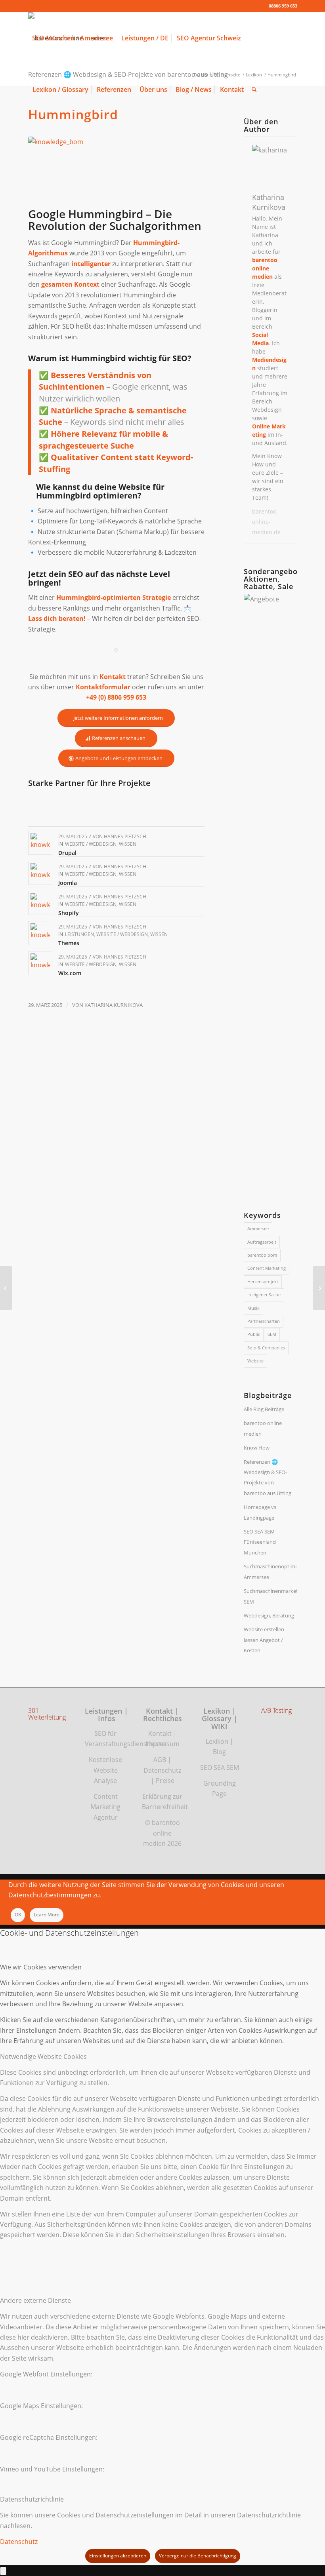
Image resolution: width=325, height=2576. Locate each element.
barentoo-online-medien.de (266, 522)
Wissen (128, 844)
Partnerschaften (264, 1321)
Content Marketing (267, 1268)
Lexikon (217, 1741)
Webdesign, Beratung (269, 1615)
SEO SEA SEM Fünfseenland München (260, 1542)
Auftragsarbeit (262, 1242)
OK (18, 1915)
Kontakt (160, 1733)
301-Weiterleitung (47, 1714)
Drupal (67, 853)
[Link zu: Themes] (40, 933)
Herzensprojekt (263, 1281)
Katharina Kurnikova (114, 1005)
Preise (165, 1781)
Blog (219, 1752)
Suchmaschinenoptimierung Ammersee (270, 1571)
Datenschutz (162, 1770)
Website (255, 1361)
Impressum (162, 1744)
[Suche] (254, 89)
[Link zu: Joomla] (40, 873)
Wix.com (70, 973)
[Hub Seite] (6, 1288)
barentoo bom (262, 1255)
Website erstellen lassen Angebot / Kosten (264, 1640)
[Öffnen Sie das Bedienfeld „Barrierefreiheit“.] (3, 2571)
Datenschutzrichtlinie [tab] (32, 2499)
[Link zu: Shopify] (40, 903)
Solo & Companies (266, 1348)
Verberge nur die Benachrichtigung (198, 2556)
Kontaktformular (103, 687)
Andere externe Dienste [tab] (35, 2300)
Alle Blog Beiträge (264, 1409)
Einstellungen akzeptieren (118, 2556)
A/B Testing (276, 1711)
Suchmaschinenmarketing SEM (270, 1596)
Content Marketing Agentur (105, 1807)
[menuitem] (73, 38)
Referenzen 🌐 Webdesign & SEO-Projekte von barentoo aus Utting (268, 1477)
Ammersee (258, 1228)
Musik (253, 1308)
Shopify (69, 913)
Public (254, 1334)
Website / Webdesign (91, 844)
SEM (272, 1334)
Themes (69, 943)
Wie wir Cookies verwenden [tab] (41, 1967)
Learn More (47, 1915)
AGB (160, 1760)
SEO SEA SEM (220, 1767)
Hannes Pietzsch (125, 836)
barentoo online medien (263, 1428)
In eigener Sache (264, 1295)
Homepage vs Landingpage (260, 1512)
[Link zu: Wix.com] (40, 963)
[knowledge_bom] (117, 170)
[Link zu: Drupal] (40, 843)
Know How (257, 1448)
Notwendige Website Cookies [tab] (43, 2057)
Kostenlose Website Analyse (105, 1770)
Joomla (68, 883)
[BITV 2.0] (319, 1288)
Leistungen (79, 934)
